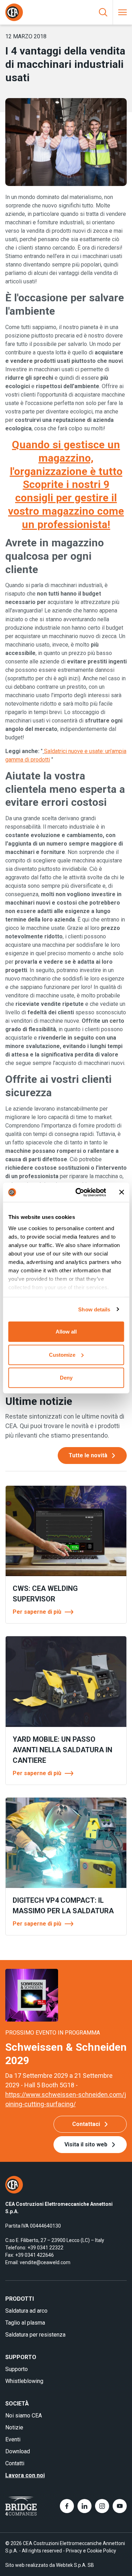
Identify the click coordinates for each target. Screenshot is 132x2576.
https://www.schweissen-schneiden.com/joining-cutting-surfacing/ (66, 2099)
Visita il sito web (86, 2144)
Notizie (14, 2427)
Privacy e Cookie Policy (91, 2551)
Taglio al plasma (25, 2323)
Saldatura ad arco (26, 2311)
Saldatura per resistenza (35, 2335)
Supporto (17, 2369)
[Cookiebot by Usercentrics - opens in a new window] (79, 1192)
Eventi (13, 2439)
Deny (66, 1378)
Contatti (15, 2463)
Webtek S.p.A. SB (75, 2565)
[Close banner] (121, 1192)
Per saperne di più (37, 1612)
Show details (94, 1309)
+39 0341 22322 (45, 2248)
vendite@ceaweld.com (45, 2262)
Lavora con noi (25, 2475)
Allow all (66, 1332)
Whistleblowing (24, 2381)
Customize (62, 1354)
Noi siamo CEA (24, 2416)
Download (18, 2451)
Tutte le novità (88, 1455)
